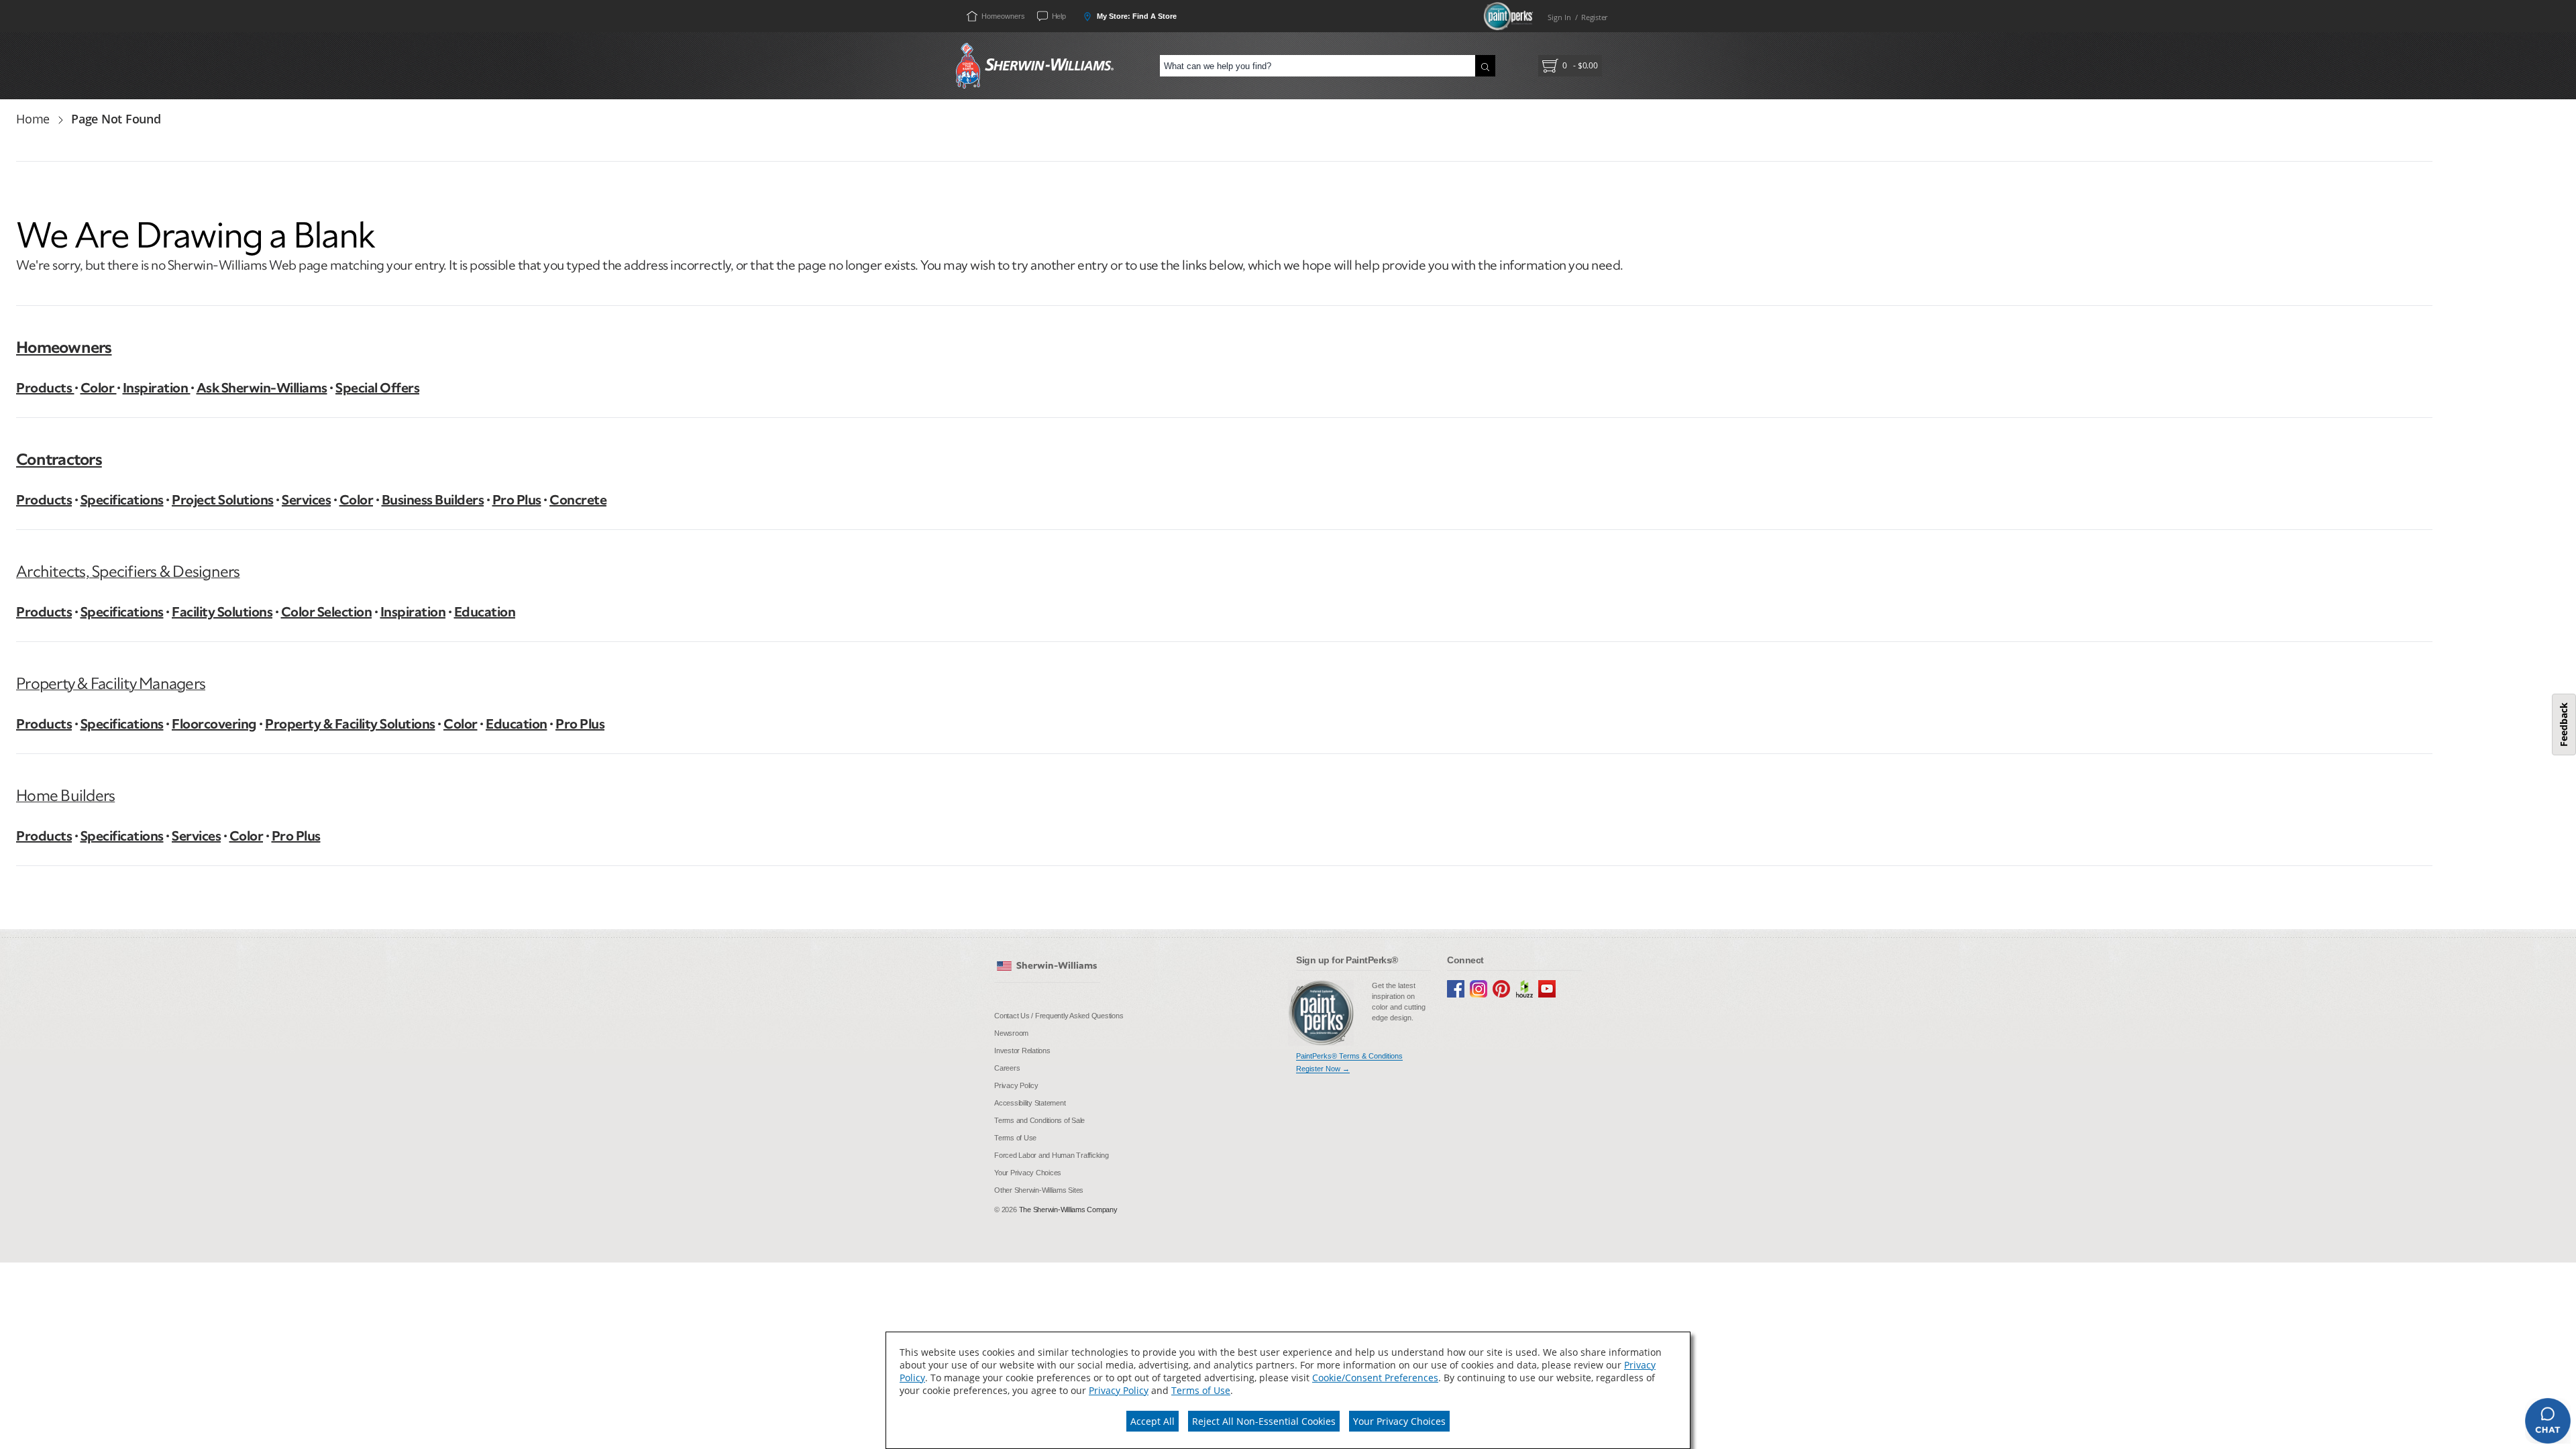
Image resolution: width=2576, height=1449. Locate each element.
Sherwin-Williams (1057, 966)
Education (485, 612)
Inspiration (157, 388)
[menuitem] (1062, 1016)
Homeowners (64, 347)
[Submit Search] (1485, 66)
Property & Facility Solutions (350, 724)
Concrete (578, 500)
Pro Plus (517, 500)
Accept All (1152, 1421)
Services (306, 500)
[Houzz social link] (1524, 989)
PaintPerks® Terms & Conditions (1349, 1056)
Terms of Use (1201, 1390)
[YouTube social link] (1547, 989)
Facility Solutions (222, 612)
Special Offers (377, 388)
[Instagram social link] (1479, 989)
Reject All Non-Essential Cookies (1264, 1421)
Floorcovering (214, 724)
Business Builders (433, 500)
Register (1594, 17)
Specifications (122, 500)
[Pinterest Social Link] (1501, 989)
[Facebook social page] (1456, 989)
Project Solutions (223, 500)
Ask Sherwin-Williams (262, 388)
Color (99, 388)
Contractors (59, 459)
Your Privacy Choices (1399, 1421)
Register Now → (1323, 1069)
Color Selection (327, 612)
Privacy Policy (1119, 1390)
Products (45, 388)
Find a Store (1136, 16)
